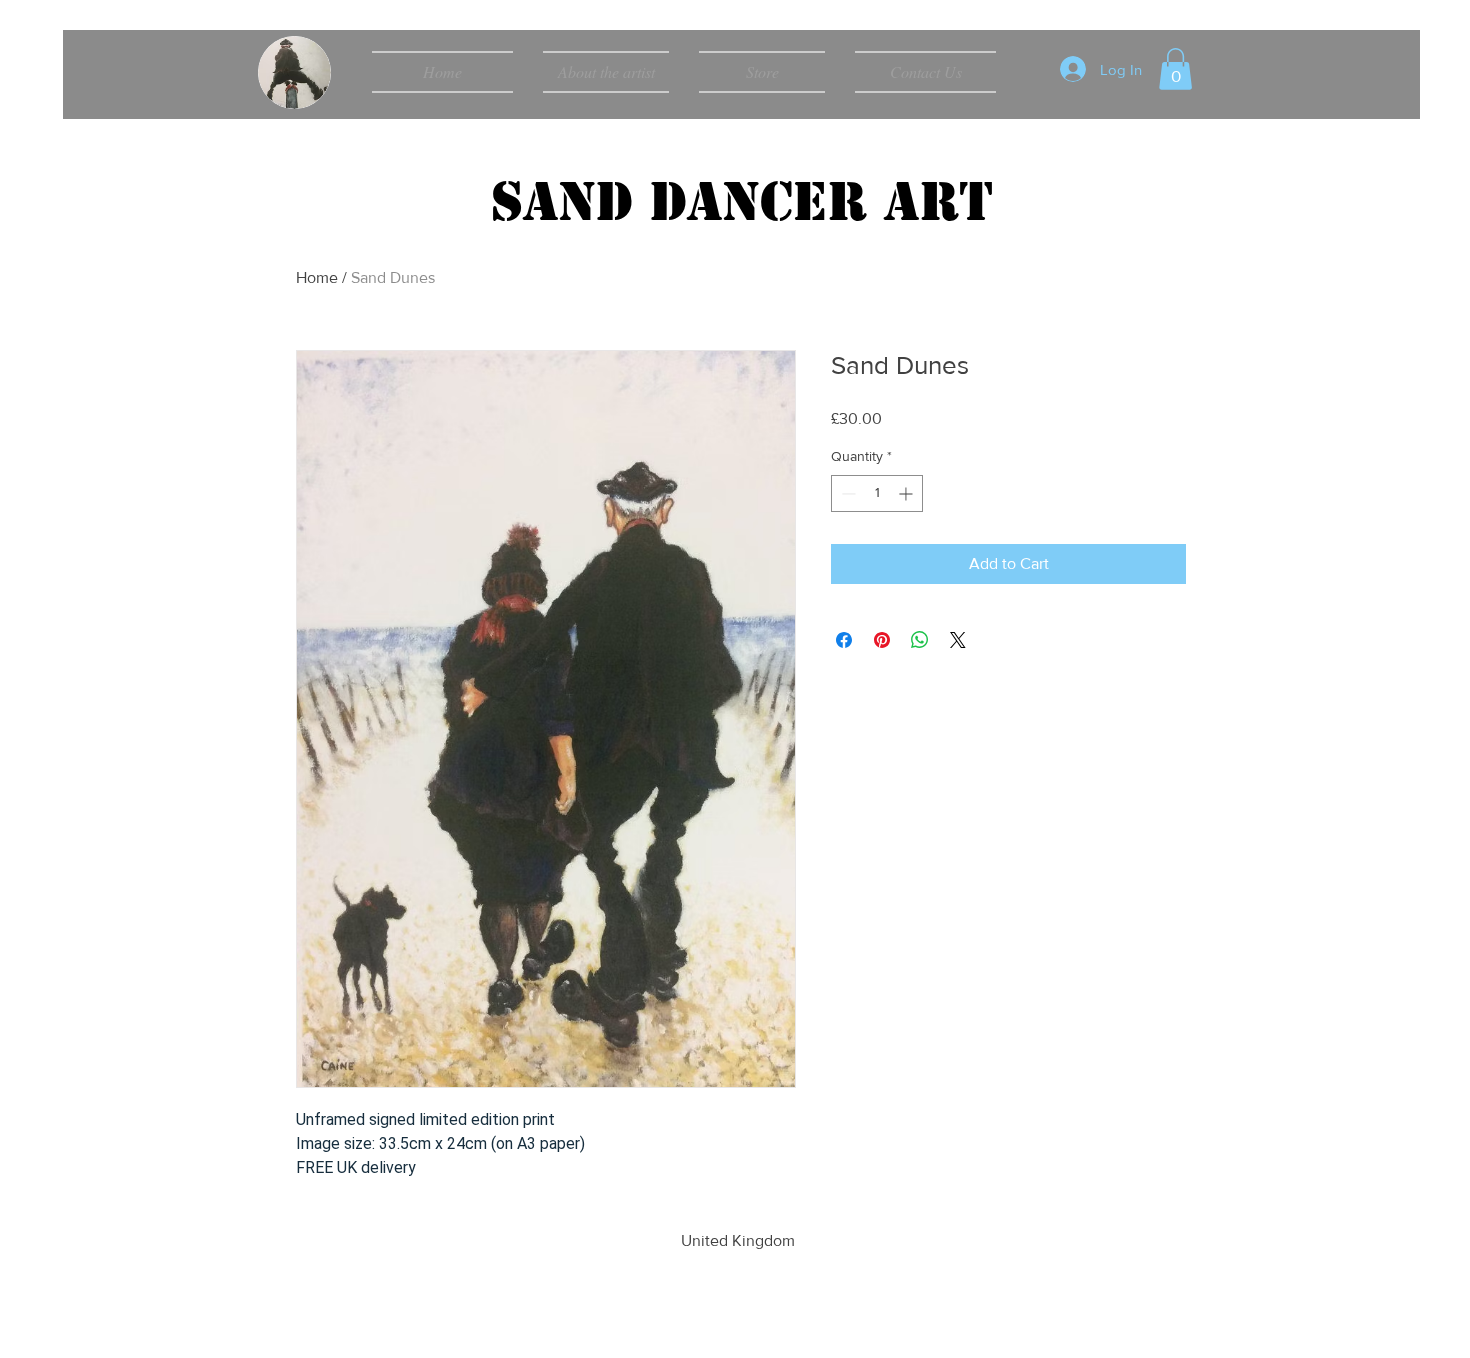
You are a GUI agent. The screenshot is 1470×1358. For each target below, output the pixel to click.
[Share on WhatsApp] (920, 640)
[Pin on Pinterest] (882, 640)
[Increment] (907, 493)
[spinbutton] (877, 493)
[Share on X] (958, 640)
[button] (1175, 69)
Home (317, 277)
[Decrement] (846, 493)
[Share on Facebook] (844, 640)
